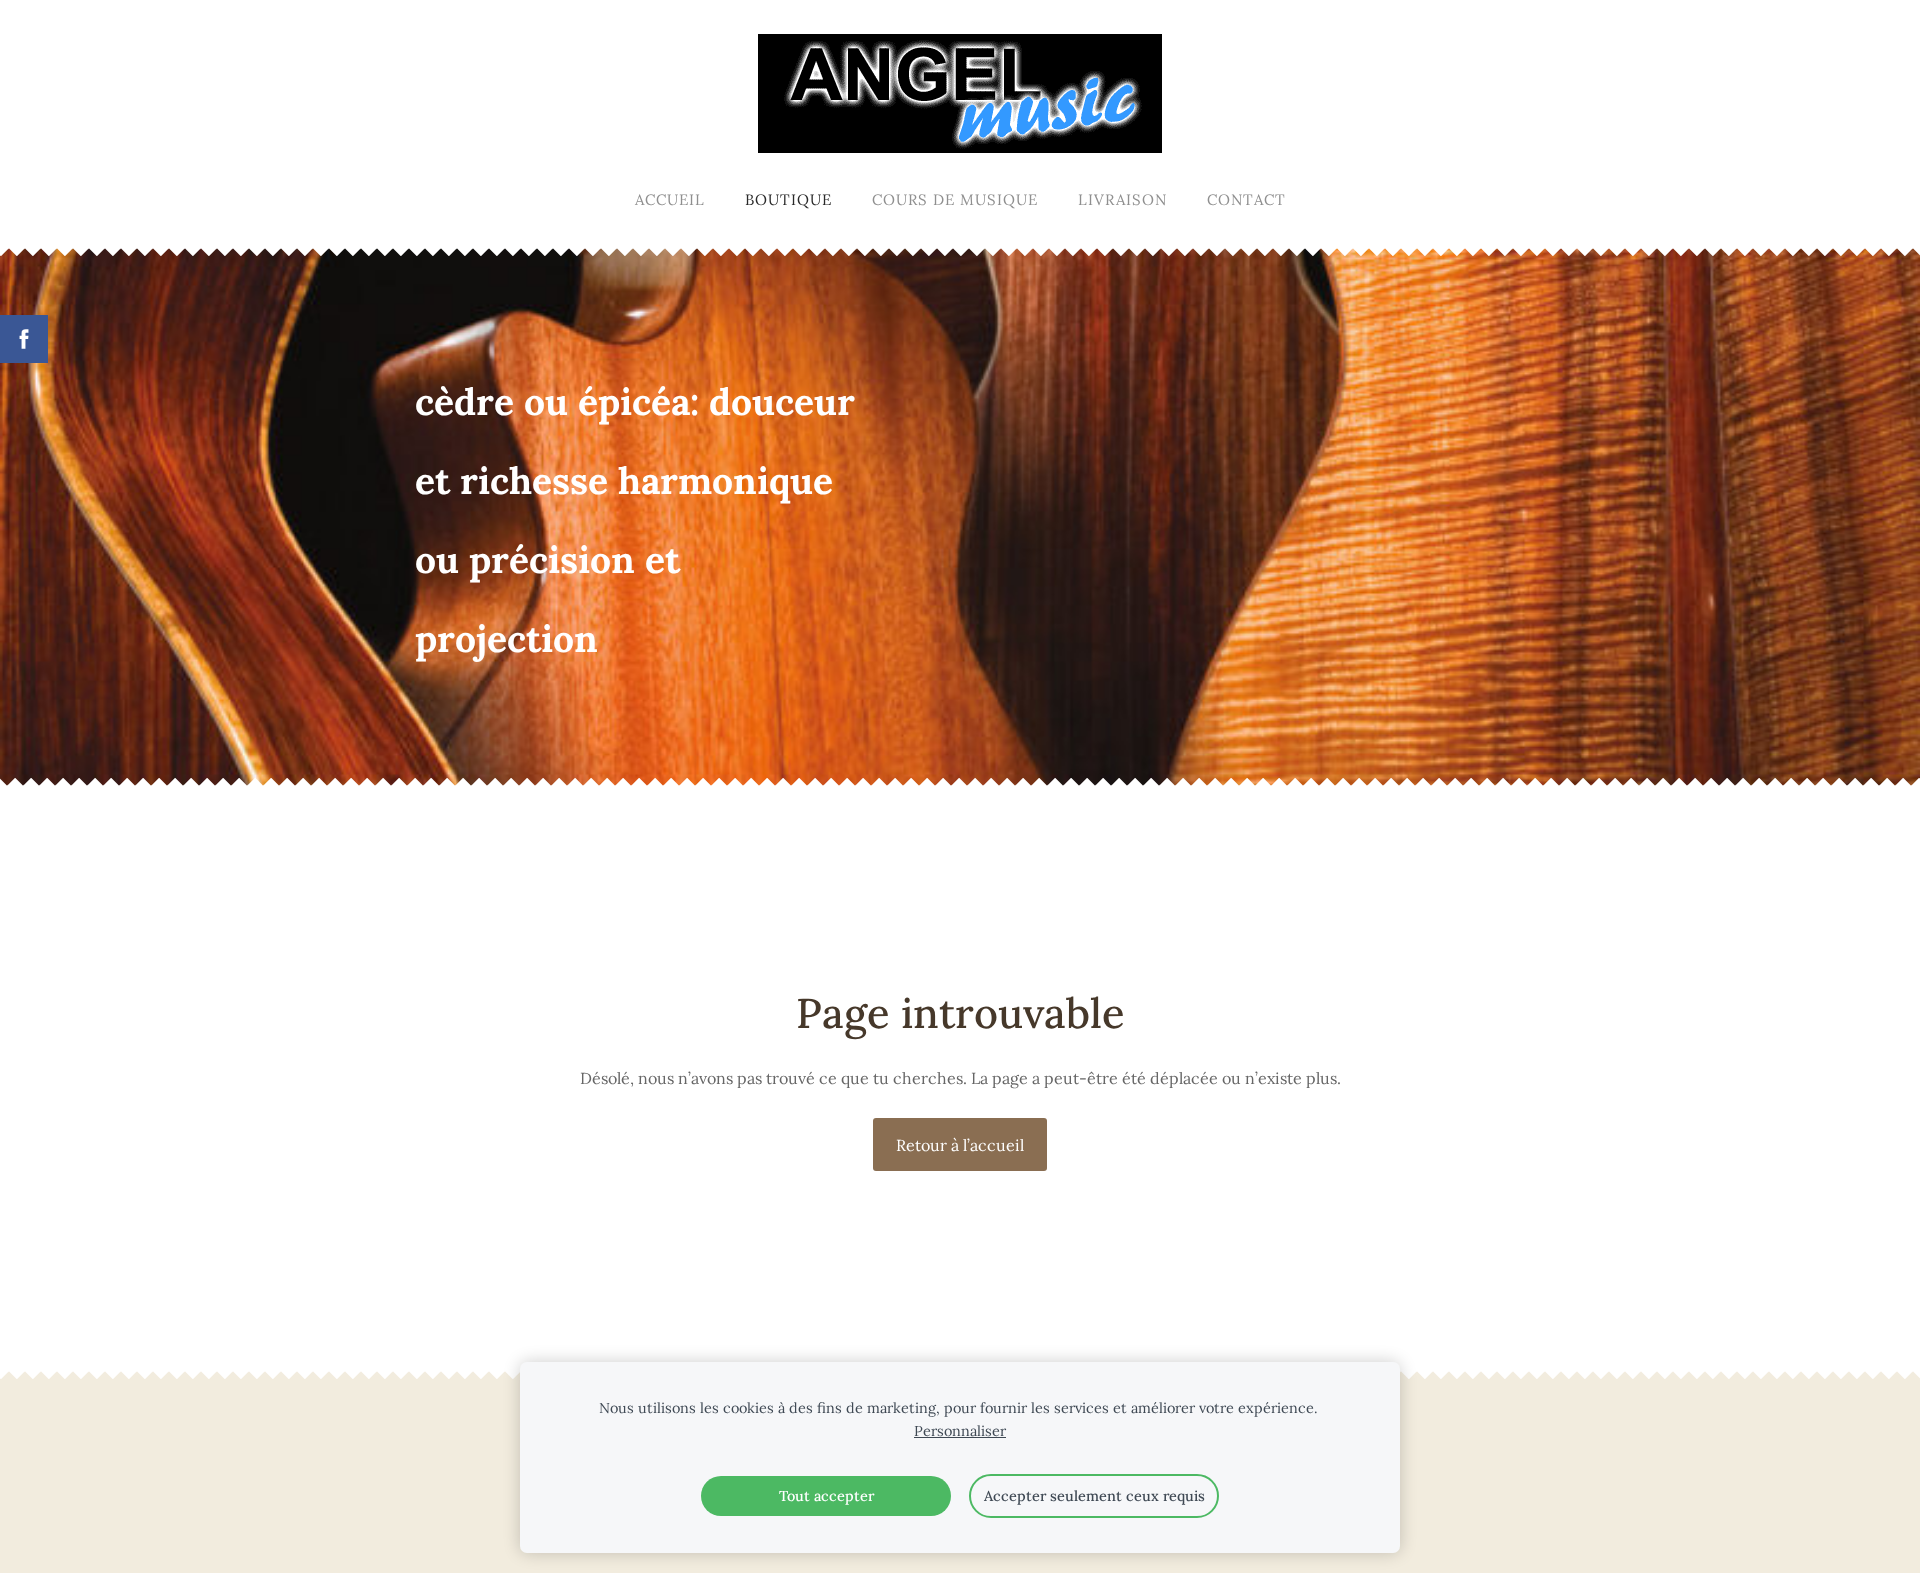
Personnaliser (960, 1431)
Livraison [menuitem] (1122, 199)
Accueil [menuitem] (670, 199)
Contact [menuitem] (1246, 199)
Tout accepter (826, 1496)
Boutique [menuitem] (788, 199)
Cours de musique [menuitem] (955, 199)
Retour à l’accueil (960, 1145)
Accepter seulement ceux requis (1094, 1496)
